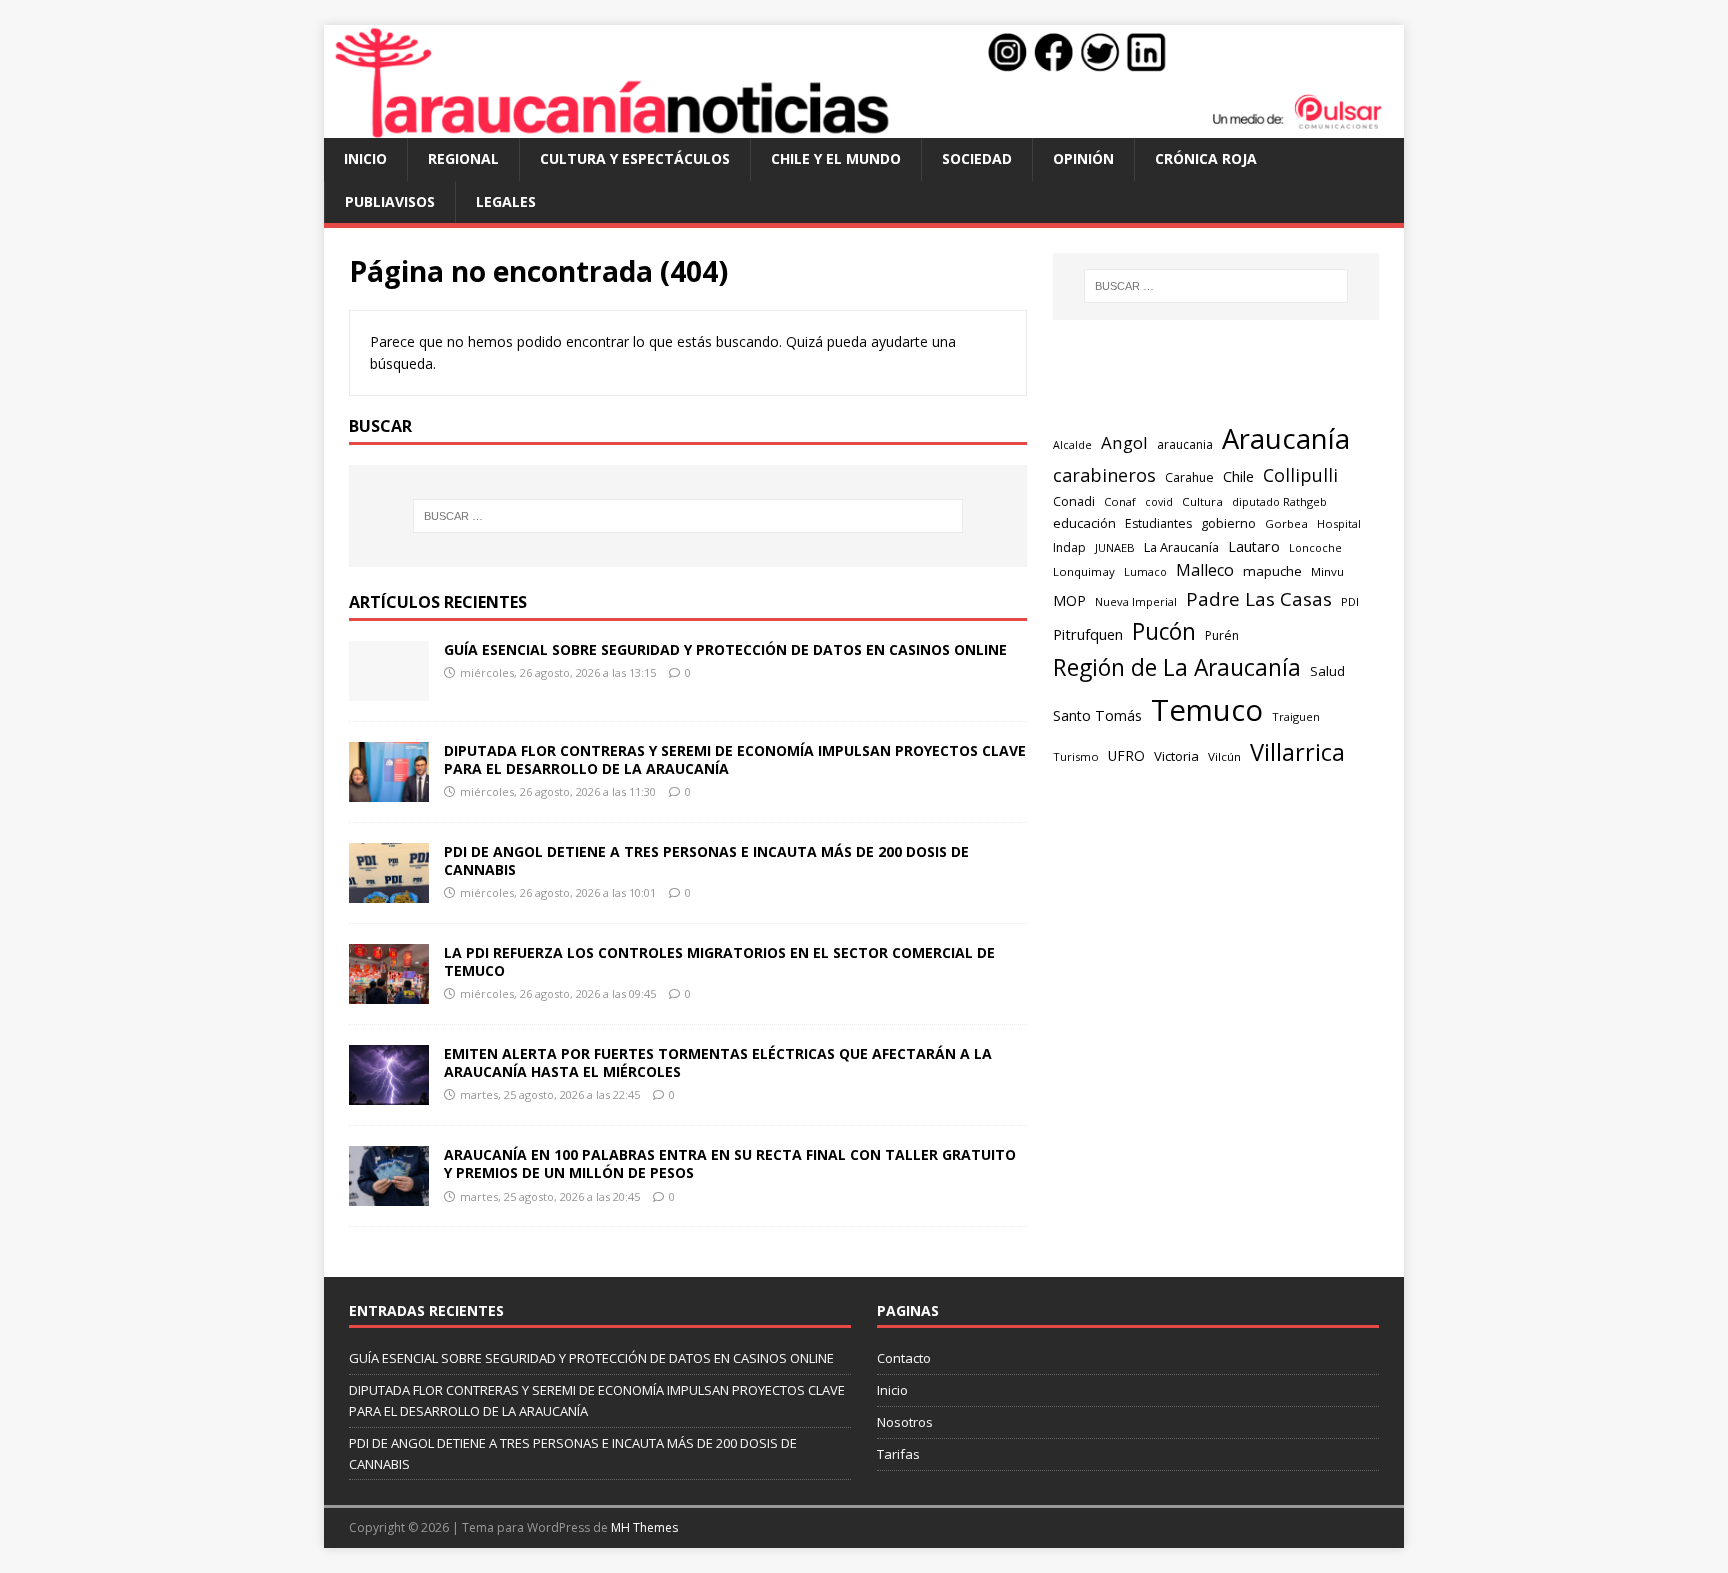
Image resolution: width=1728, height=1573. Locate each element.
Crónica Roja (1206, 158)
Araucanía (1286, 438)
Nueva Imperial (1136, 601)
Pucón (1164, 631)
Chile (1238, 476)
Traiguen (1296, 716)
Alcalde (1072, 445)
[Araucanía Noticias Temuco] (864, 126)
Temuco (1207, 710)
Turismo (1076, 756)
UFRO (1126, 755)
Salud (1327, 671)
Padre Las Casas (1259, 599)
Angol (1124, 442)
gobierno (1228, 523)
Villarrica (1297, 752)
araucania (1185, 444)
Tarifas (898, 1454)
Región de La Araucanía (1177, 667)
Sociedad (977, 158)
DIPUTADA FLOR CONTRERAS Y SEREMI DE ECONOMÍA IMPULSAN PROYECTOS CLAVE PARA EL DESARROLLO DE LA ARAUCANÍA (735, 759)
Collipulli (1300, 475)
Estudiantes (1158, 523)
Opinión (1083, 158)
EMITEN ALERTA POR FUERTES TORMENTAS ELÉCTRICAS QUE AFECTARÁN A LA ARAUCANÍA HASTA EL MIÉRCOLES (718, 1062)
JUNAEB (1115, 547)
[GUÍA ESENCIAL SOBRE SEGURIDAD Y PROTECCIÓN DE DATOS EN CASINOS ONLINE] (389, 688)
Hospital (1339, 523)
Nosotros (905, 1422)
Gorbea (1286, 523)
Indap (1069, 547)
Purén (1222, 635)
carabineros (1104, 475)
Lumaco (1145, 571)
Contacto (904, 1358)
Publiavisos (390, 201)
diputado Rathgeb (1279, 501)
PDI (1350, 601)
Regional (463, 158)
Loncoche (1315, 547)
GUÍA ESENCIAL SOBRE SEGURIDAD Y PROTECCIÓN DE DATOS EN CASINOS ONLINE (725, 649)
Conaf (1120, 501)
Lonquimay (1084, 571)
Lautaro (1254, 546)
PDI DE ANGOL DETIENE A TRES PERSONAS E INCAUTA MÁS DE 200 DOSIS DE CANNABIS (706, 860)
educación (1084, 523)
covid (1159, 502)
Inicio (365, 158)
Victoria (1176, 756)
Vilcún (1224, 756)
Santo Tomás (1097, 715)
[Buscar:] (688, 516)
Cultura (1202, 501)
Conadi (1074, 501)
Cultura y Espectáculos (635, 158)
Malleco (1205, 570)
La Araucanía (1181, 547)
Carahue (1189, 477)
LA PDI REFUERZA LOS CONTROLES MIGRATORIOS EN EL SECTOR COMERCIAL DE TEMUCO (719, 961)
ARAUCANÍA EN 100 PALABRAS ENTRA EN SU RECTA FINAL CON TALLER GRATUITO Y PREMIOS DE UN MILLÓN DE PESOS (730, 1163)
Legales (506, 201)
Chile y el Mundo (836, 158)
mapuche (1272, 571)
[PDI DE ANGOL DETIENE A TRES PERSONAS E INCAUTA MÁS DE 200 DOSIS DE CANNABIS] (389, 891)
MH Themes (644, 1527)
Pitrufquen (1088, 634)
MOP (1069, 600)
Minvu (1327, 571)
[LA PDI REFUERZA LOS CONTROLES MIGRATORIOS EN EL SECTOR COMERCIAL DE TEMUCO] (389, 992)
